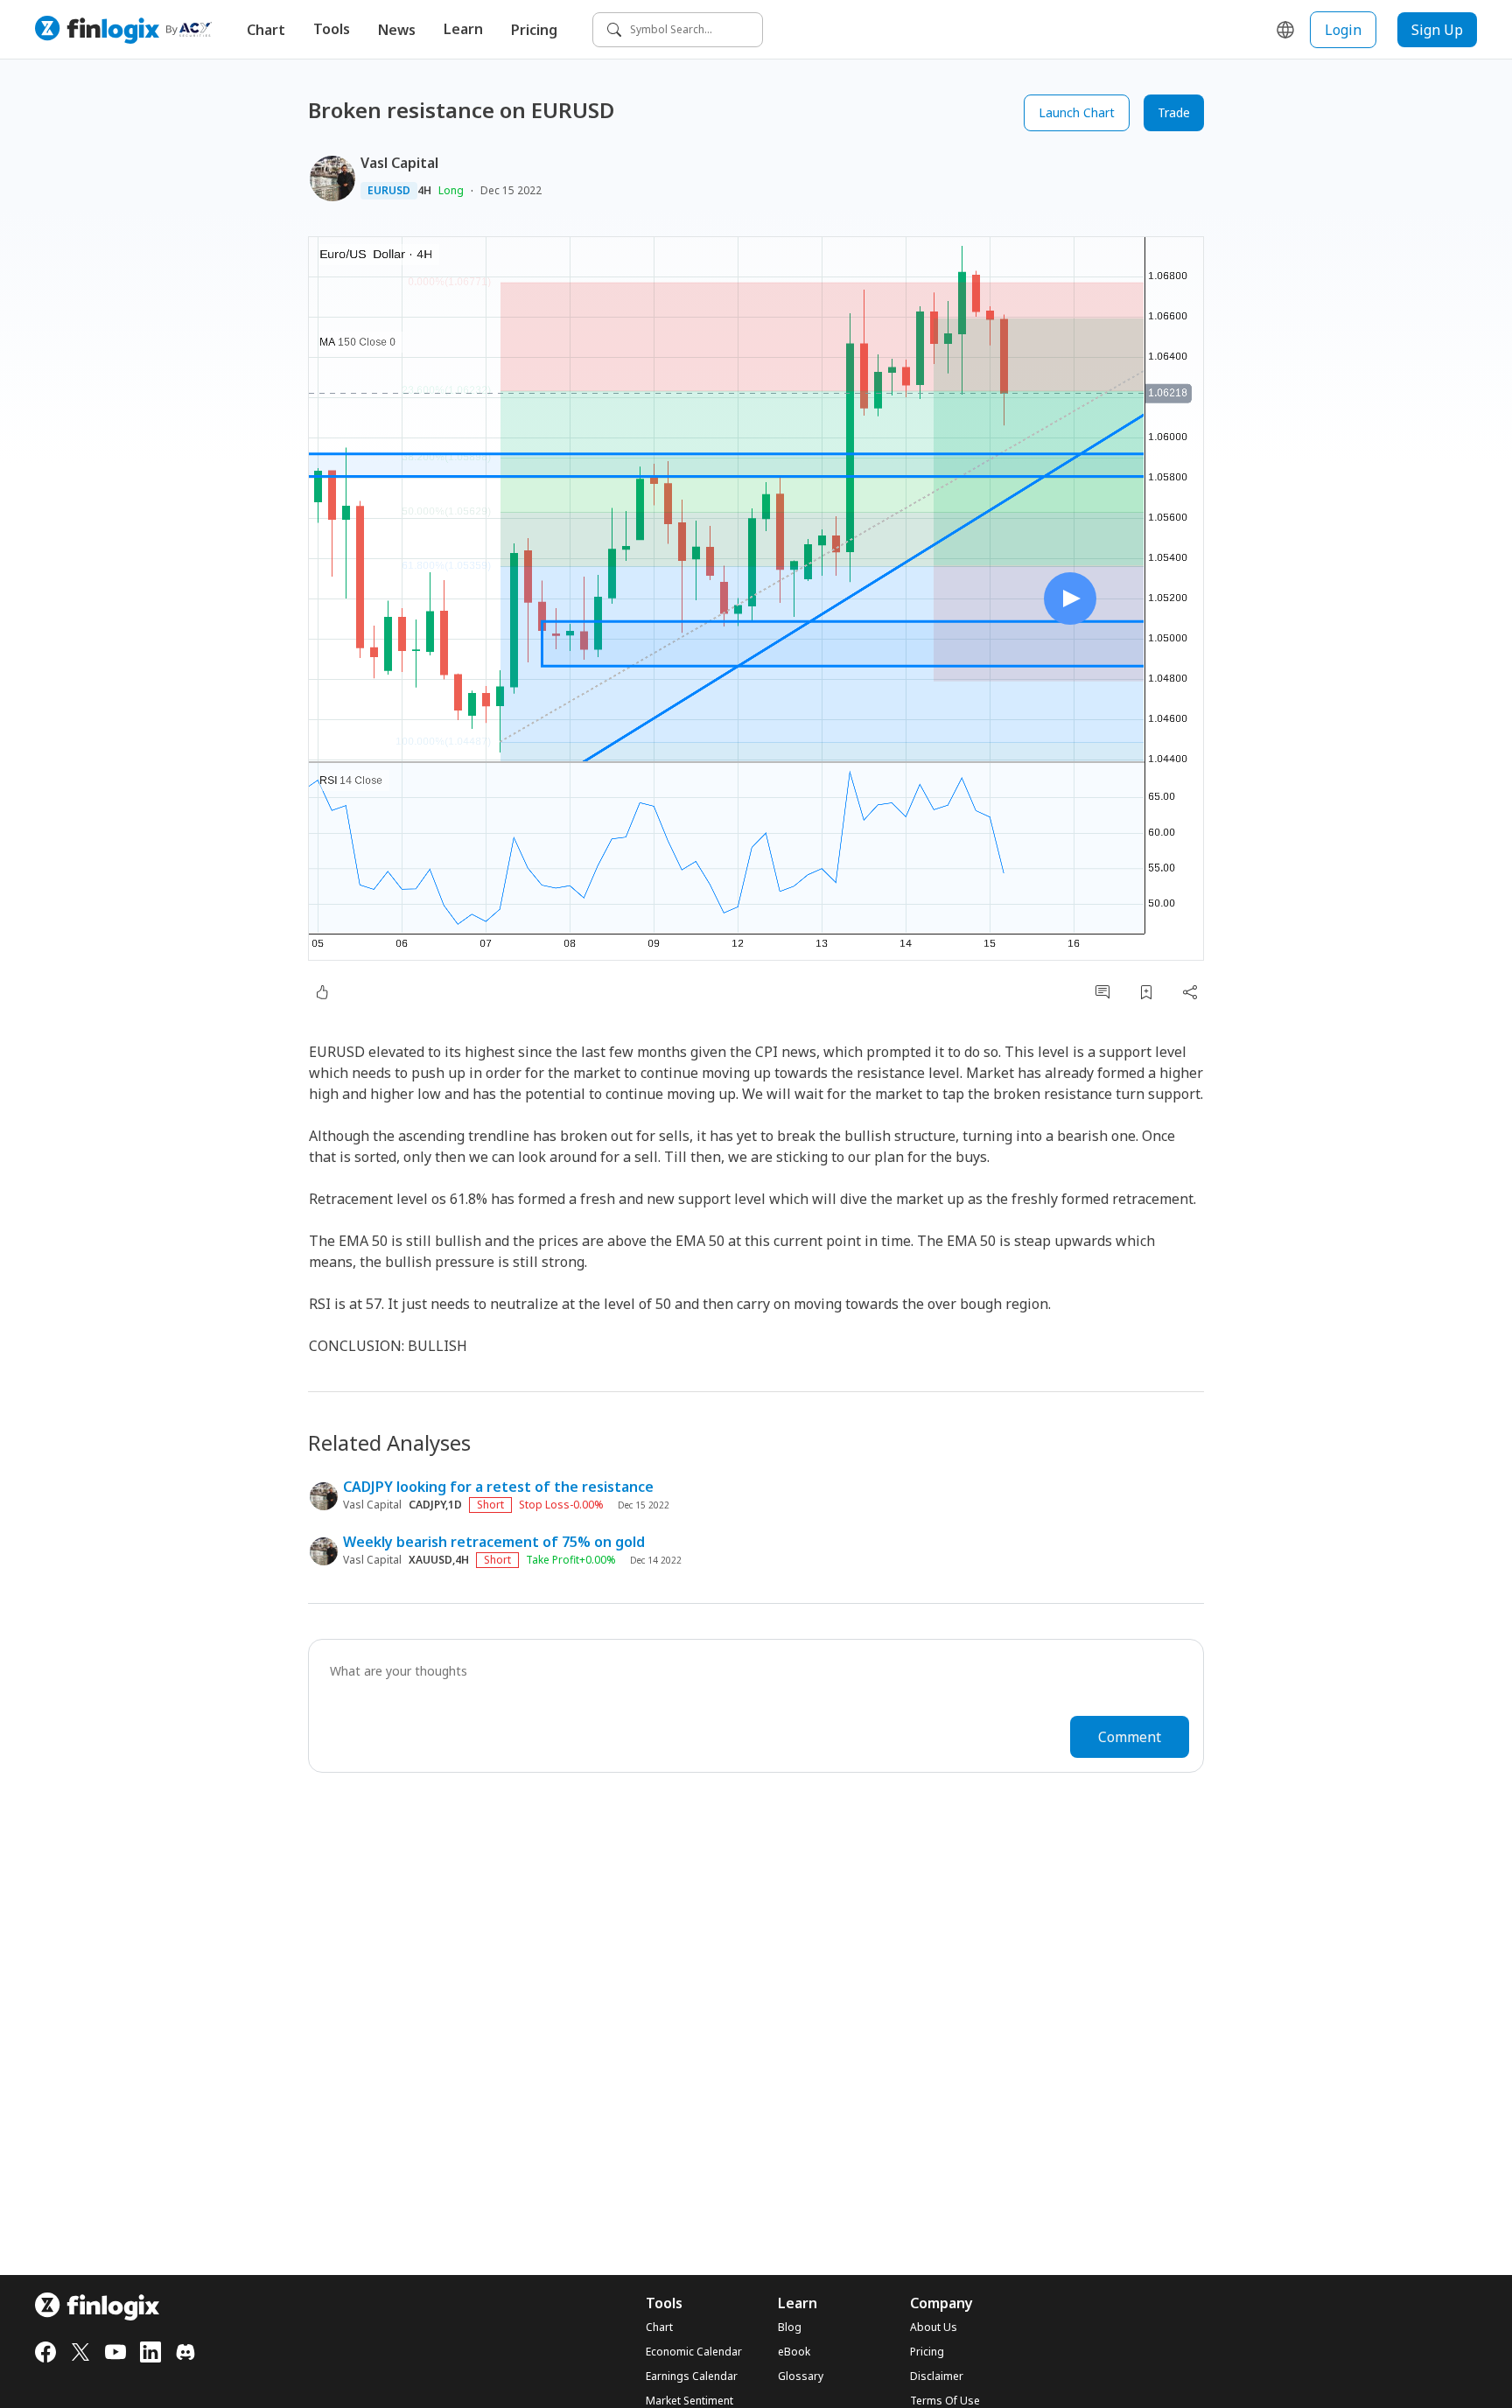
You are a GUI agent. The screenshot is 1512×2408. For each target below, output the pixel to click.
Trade (1174, 112)
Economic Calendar (694, 2352)
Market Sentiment (689, 2401)
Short (490, 1505)
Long (451, 190)
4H (424, 191)
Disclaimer (937, 2376)
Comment (1130, 1737)
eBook (794, 2352)
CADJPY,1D (435, 1505)
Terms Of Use (945, 2401)
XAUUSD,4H (439, 1560)
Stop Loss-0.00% (561, 1505)
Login (1343, 30)
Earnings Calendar (692, 2376)
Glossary (801, 2376)
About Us (934, 2327)
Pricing (534, 30)
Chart (266, 30)
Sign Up (1437, 30)
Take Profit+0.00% (571, 1560)
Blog (790, 2327)
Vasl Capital (399, 163)
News (397, 30)
